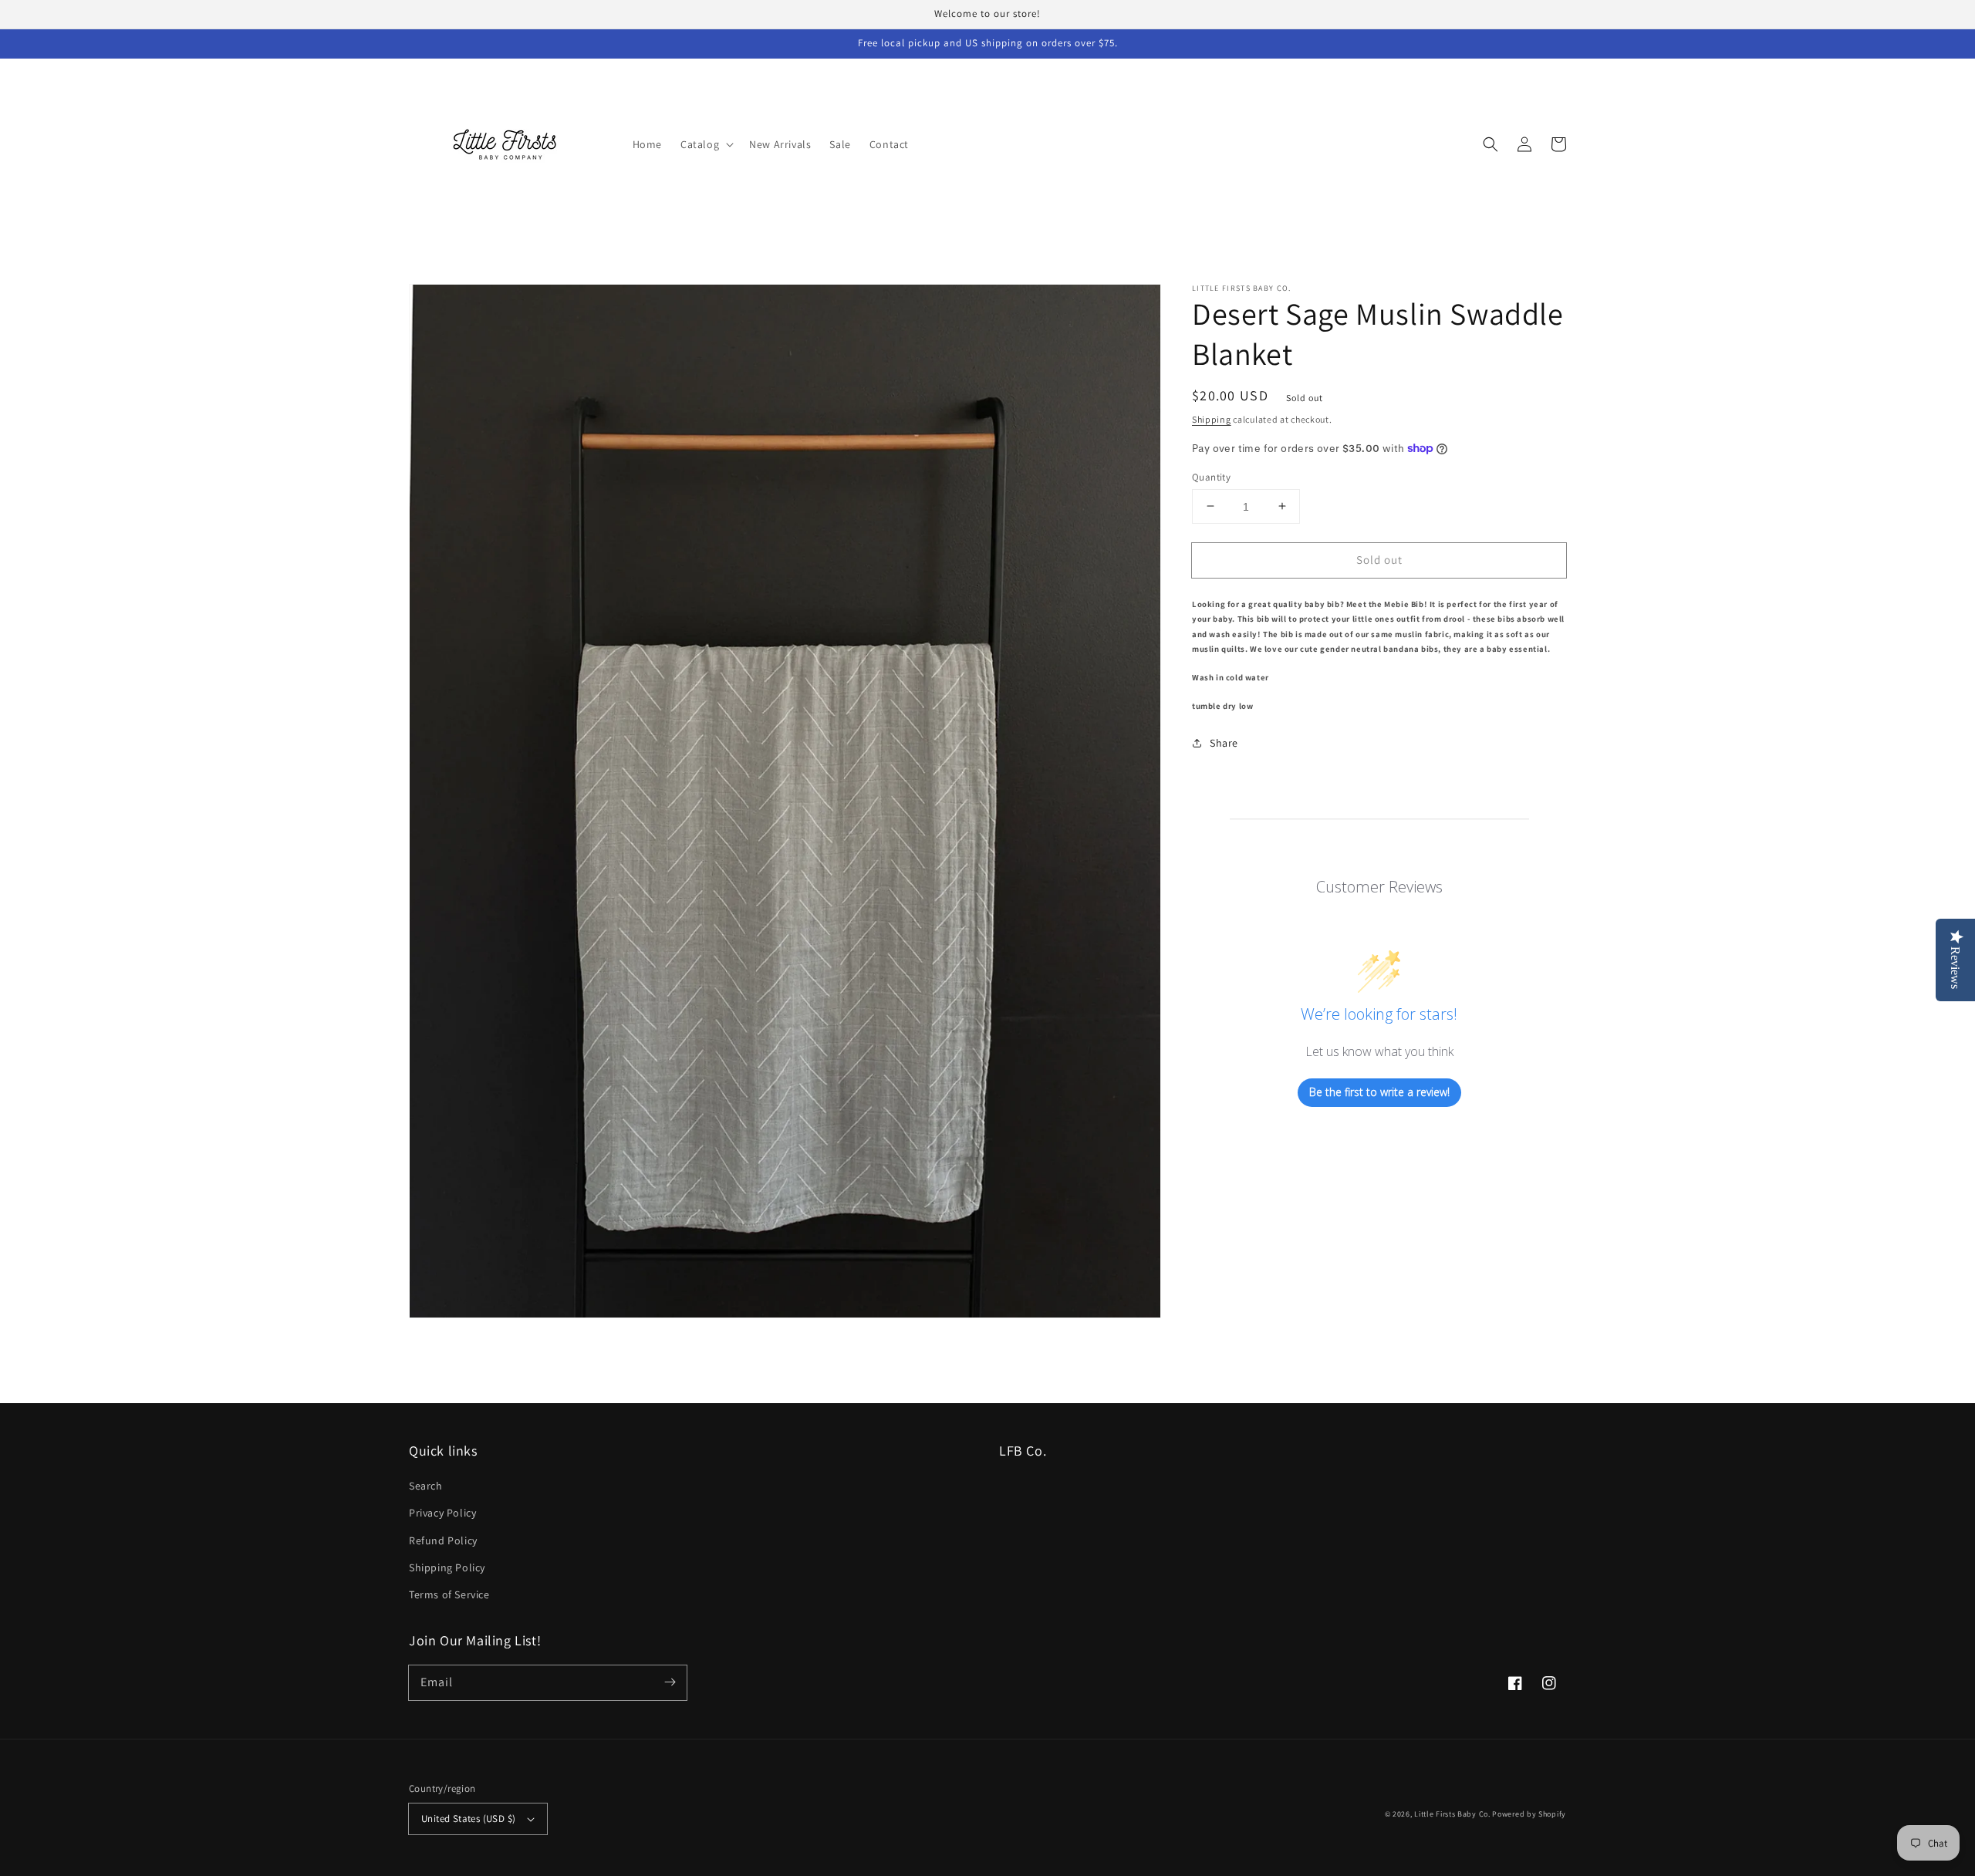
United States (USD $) (468, 1819)
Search (426, 1486)
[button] (706, 144)
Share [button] (1224, 742)
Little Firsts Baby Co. (1452, 1814)
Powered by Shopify (1529, 1814)
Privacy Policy (442, 1513)
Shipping (1212, 419)
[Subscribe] (670, 1682)
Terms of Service (449, 1594)
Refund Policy (443, 1540)
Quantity (1211, 476)
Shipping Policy (447, 1567)
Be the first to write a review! (1379, 1092)
